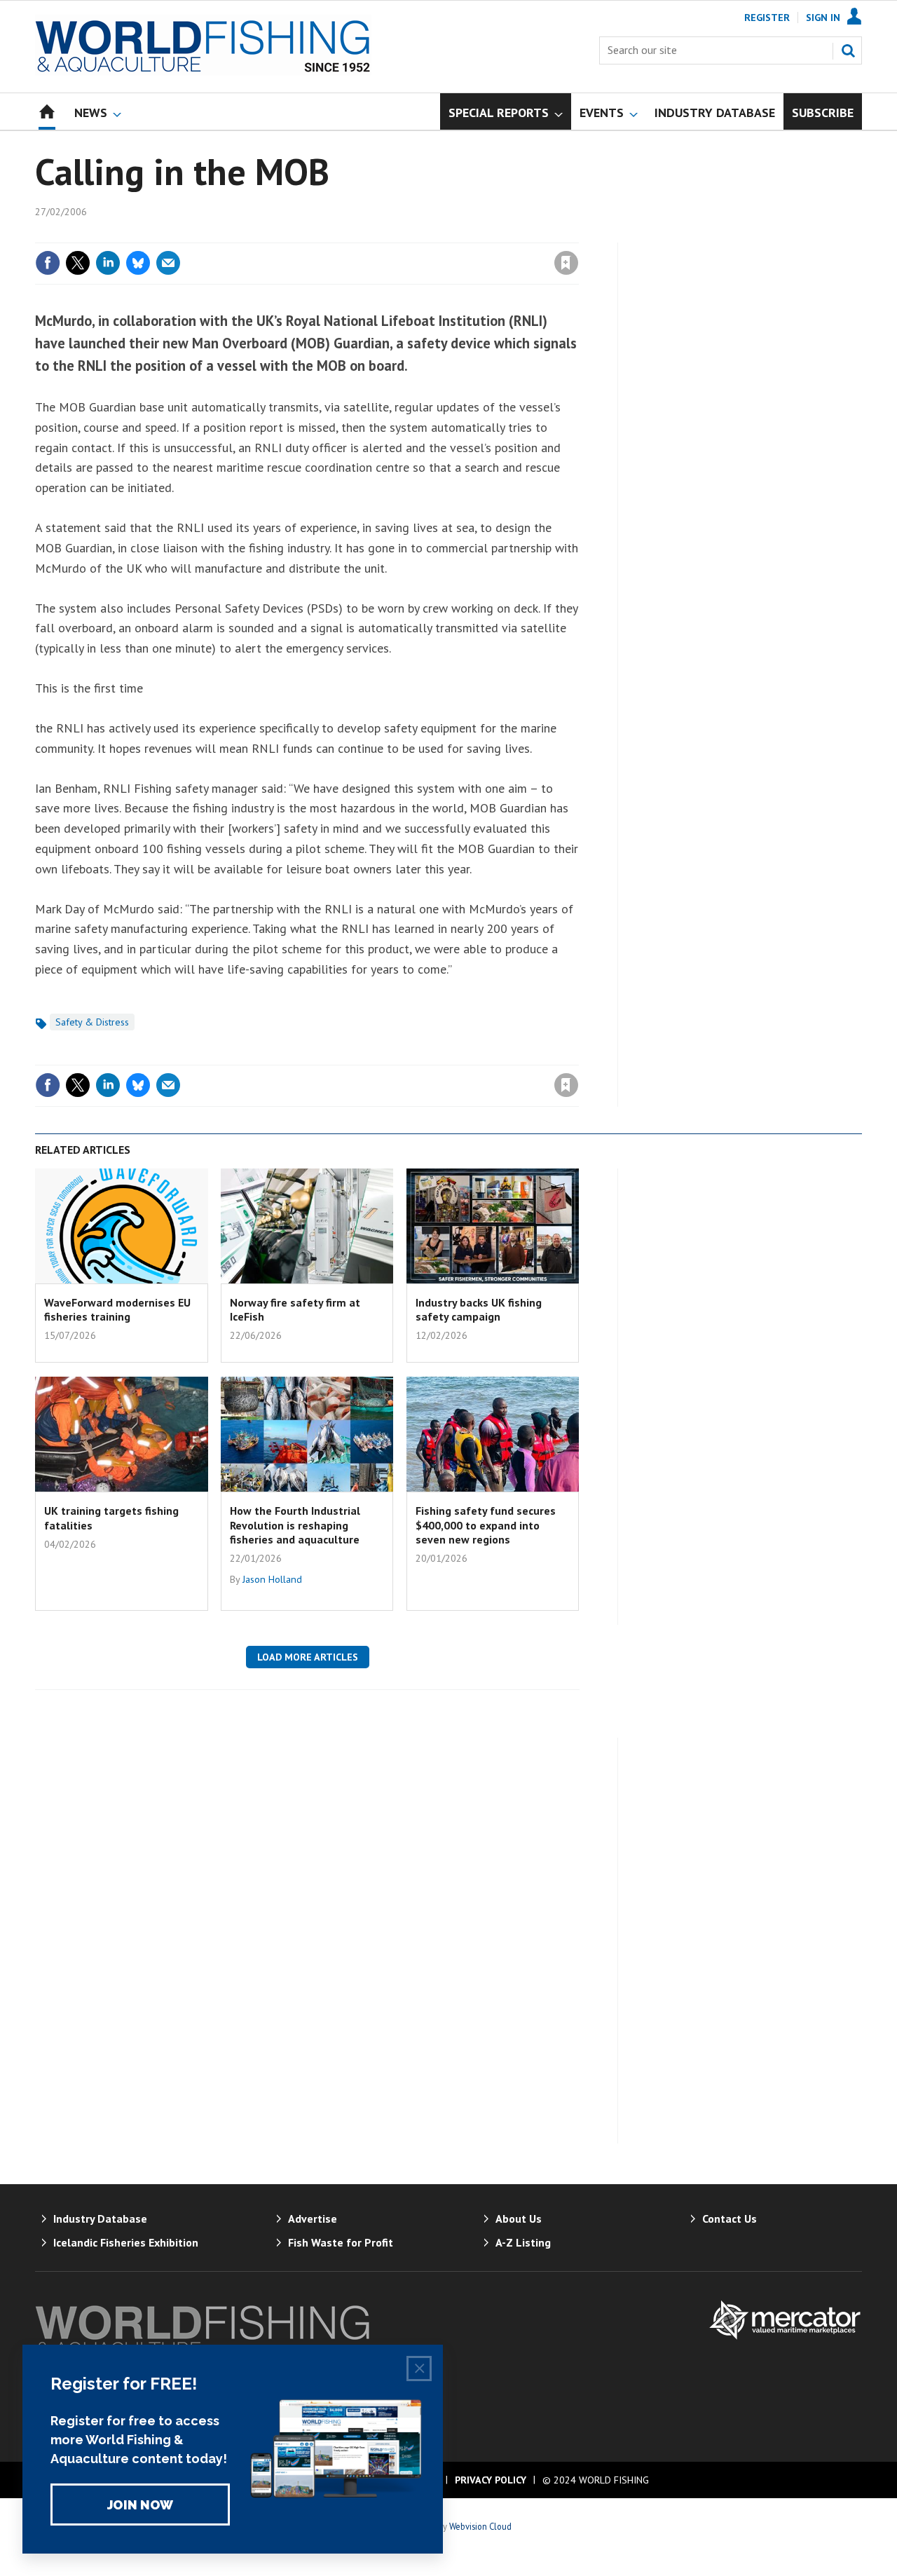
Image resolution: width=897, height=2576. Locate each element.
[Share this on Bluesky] (138, 263)
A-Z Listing (523, 2242)
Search (848, 50)
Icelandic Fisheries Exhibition (126, 2242)
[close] (578, 234)
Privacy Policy (491, 2480)
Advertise (313, 2219)
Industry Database (100, 2219)
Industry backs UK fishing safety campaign (479, 1309)
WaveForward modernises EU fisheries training (117, 1309)
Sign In (823, 18)
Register (767, 18)
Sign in (402, 234)
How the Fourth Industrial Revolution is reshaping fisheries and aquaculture (295, 1525)
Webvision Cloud (480, 2526)
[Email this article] (168, 263)
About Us (519, 2219)
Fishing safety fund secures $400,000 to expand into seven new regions (486, 1525)
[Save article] (566, 263)
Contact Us (730, 2219)
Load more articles (308, 1657)
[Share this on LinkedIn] (108, 263)
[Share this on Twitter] (78, 263)
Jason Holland (272, 1579)
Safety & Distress (92, 1022)
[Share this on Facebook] (48, 263)
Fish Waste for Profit (341, 2242)
